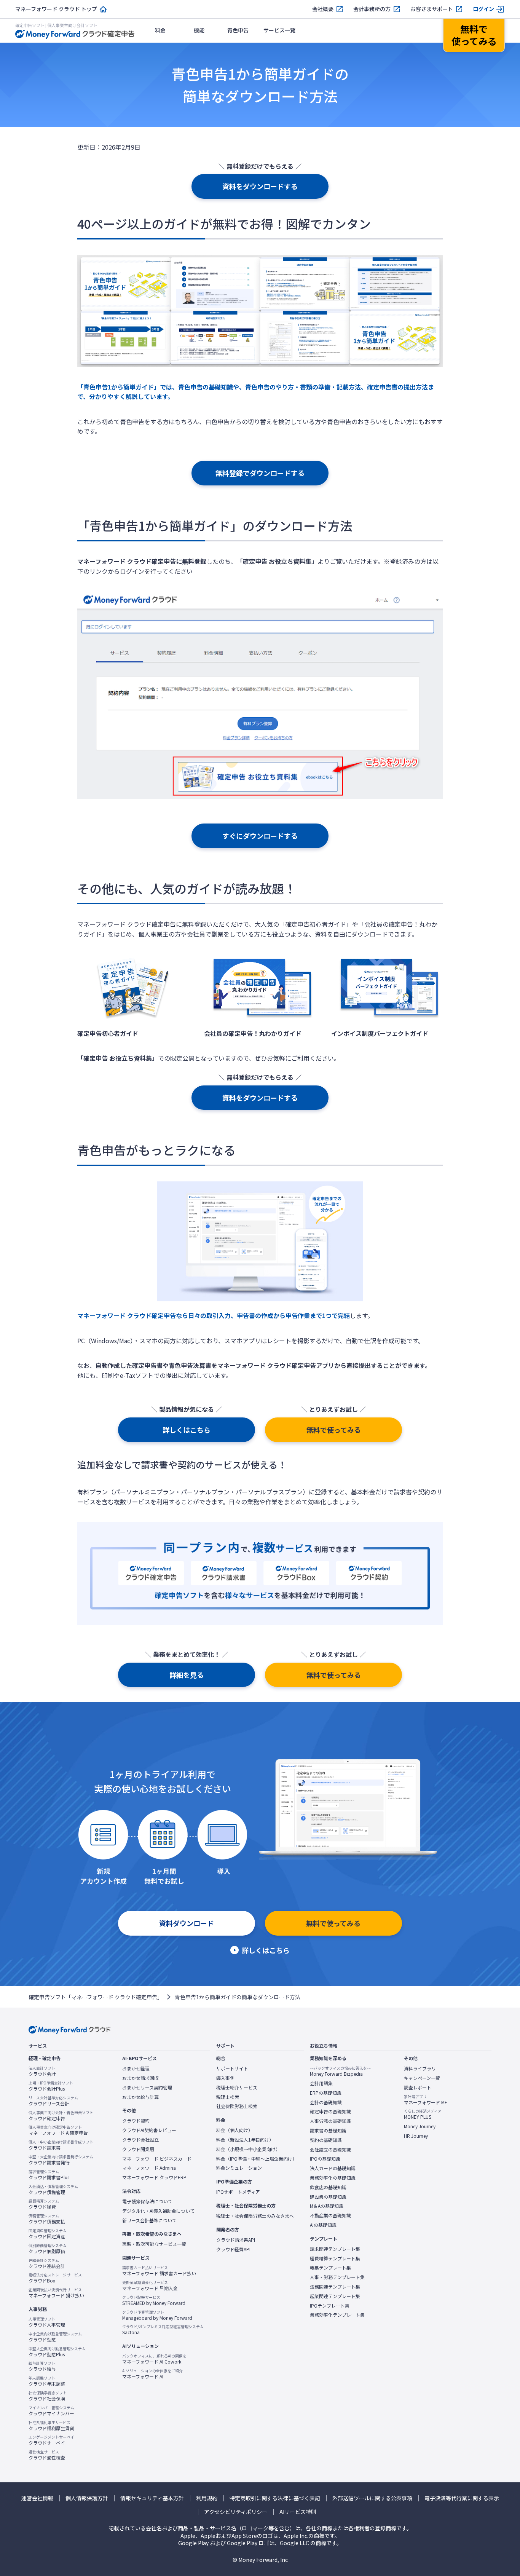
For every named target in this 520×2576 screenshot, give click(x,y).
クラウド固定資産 (48, 2234)
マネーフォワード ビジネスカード (157, 2159)
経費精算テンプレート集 (335, 2258)
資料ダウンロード (187, 1923)
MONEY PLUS (423, 2114)
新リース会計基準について (149, 2220)
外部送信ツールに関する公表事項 (372, 2498)
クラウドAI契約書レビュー (149, 2130)
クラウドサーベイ (51, 2440)
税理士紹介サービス (237, 2088)
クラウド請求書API (236, 2240)
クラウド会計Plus (51, 2086)
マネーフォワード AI (152, 2374)
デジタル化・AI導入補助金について (158, 2211)
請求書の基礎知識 (328, 2131)
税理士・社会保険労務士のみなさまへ (255, 2216)
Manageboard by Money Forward (157, 2315)
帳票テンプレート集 (330, 2268)
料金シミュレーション (239, 2168)
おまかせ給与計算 (140, 2097)
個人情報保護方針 (87, 2498)
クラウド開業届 (138, 2149)
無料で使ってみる (334, 1430)
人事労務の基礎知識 (330, 2121)
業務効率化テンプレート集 (337, 2315)
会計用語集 (321, 2083)
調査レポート (418, 2088)
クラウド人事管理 (47, 2322)
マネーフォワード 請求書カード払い (159, 2271)
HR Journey (416, 2136)
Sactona (163, 2330)
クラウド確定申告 (61, 2116)
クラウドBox (55, 2278)
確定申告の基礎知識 (330, 2112)
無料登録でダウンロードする (260, 473)
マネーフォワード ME (426, 2100)
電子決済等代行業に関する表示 (462, 2498)
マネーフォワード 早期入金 (150, 2286)
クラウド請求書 (61, 2145)
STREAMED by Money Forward (154, 2300)
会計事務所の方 (372, 9)
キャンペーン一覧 (422, 2078)
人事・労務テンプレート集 (337, 2277)
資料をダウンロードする (260, 186)
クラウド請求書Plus (49, 2175)
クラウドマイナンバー (51, 2411)
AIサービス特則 (298, 2512)
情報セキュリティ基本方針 (152, 2498)
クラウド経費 (44, 2204)
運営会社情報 (37, 2498)
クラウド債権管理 (53, 2190)
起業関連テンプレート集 (335, 2296)
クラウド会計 (42, 2071)
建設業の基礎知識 (328, 2197)
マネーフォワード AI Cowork (154, 2359)
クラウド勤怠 (55, 2337)
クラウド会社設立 (140, 2140)
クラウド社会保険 (48, 2396)
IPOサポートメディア (238, 2192)
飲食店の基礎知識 (328, 2187)
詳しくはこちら (187, 1430)
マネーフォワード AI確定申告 (58, 2130)
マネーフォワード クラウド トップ (56, 9)
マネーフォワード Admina (149, 2168)
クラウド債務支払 (47, 2219)
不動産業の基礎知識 (330, 2215)
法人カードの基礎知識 (333, 2168)
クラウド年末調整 (47, 2381)
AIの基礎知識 (323, 2225)
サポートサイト (232, 2068)
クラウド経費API (233, 2249)
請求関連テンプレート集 (335, 2249)
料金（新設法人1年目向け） (245, 2140)
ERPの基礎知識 (326, 2093)
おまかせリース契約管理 (147, 2088)
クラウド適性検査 (47, 2455)
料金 (160, 30)
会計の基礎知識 (326, 2102)
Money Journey (420, 2126)
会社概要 (323, 9)
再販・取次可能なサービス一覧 (154, 2244)
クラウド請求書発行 (61, 2160)
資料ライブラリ (420, 2068)
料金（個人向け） (234, 2130)
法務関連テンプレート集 (335, 2287)
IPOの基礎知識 (325, 2159)
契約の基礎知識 (326, 2140)
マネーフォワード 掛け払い (56, 2293)
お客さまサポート (432, 9)
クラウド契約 (136, 2121)
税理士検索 (228, 2097)
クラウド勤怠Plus (57, 2352)
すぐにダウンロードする (260, 836)
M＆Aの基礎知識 (327, 2206)
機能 (199, 30)
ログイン (483, 9)
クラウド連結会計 (47, 2263)
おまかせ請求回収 (140, 2078)
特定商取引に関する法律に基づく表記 (275, 2498)
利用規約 (207, 2498)
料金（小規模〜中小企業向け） (248, 2149)
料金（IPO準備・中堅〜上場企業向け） (257, 2159)
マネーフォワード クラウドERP (154, 2177)
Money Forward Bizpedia (340, 2071)
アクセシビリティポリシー (236, 2512)
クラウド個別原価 (48, 2249)
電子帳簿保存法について (147, 2201)
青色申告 (238, 30)
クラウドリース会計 (53, 2101)
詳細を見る (187, 1675)
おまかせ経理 (136, 2068)
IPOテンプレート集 (330, 2306)
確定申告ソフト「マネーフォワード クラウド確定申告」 (96, 1997)
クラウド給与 (42, 2366)
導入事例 (225, 2078)
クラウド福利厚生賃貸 (51, 2426)
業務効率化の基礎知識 (333, 2178)
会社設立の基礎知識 (330, 2150)
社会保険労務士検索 (237, 2106)
